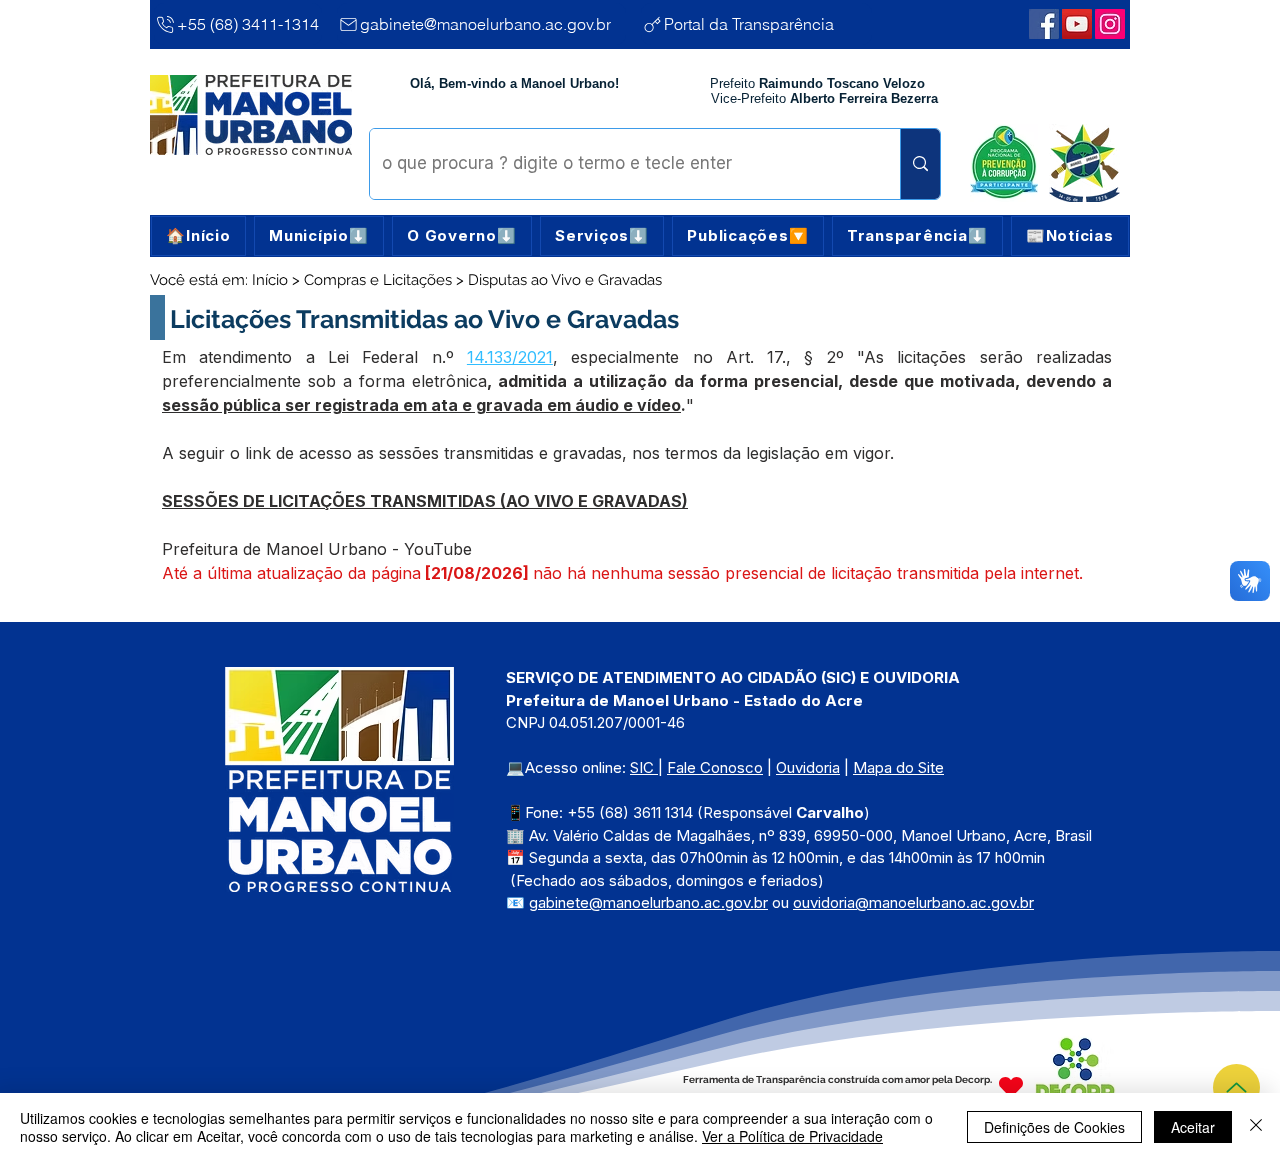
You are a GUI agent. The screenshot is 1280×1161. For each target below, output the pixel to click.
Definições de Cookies (1054, 1127)
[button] (319, 236)
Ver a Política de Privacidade (792, 1136)
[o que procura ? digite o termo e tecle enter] (920, 164)
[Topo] (1236, 1087)
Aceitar (1193, 1127)
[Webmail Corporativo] (1110, 24)
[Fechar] (1256, 1127)
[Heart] (1011, 1086)
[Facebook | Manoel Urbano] (1044, 24)
